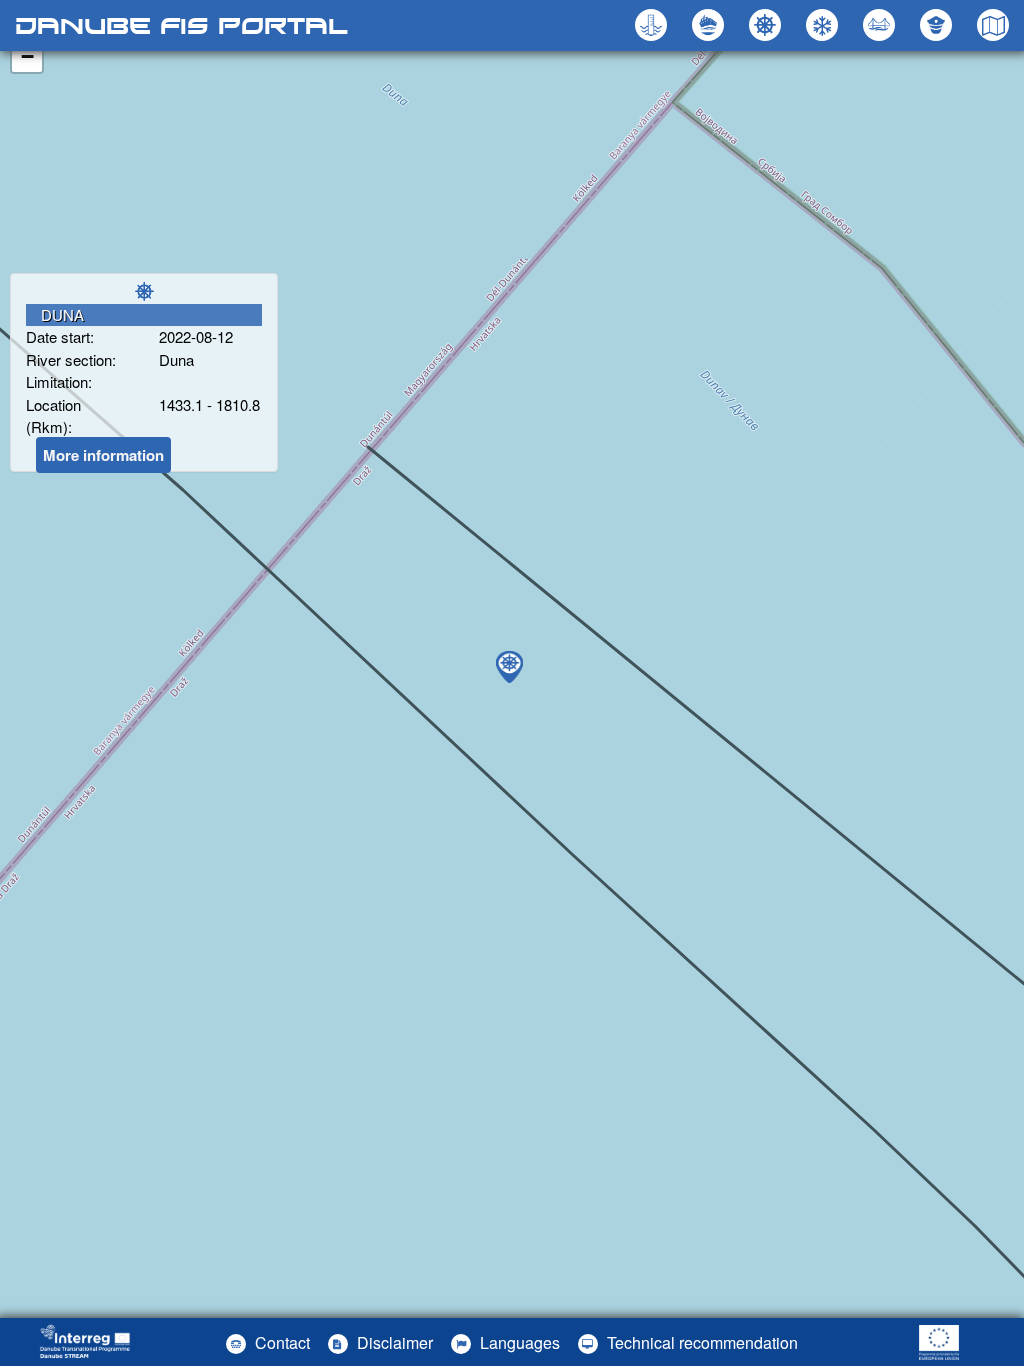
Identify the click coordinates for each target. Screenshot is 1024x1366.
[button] (881, 25)
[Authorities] (938, 25)
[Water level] (653, 25)
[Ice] (824, 25)
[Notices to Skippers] (767, 25)
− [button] (27, 56)
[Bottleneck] (710, 25)
